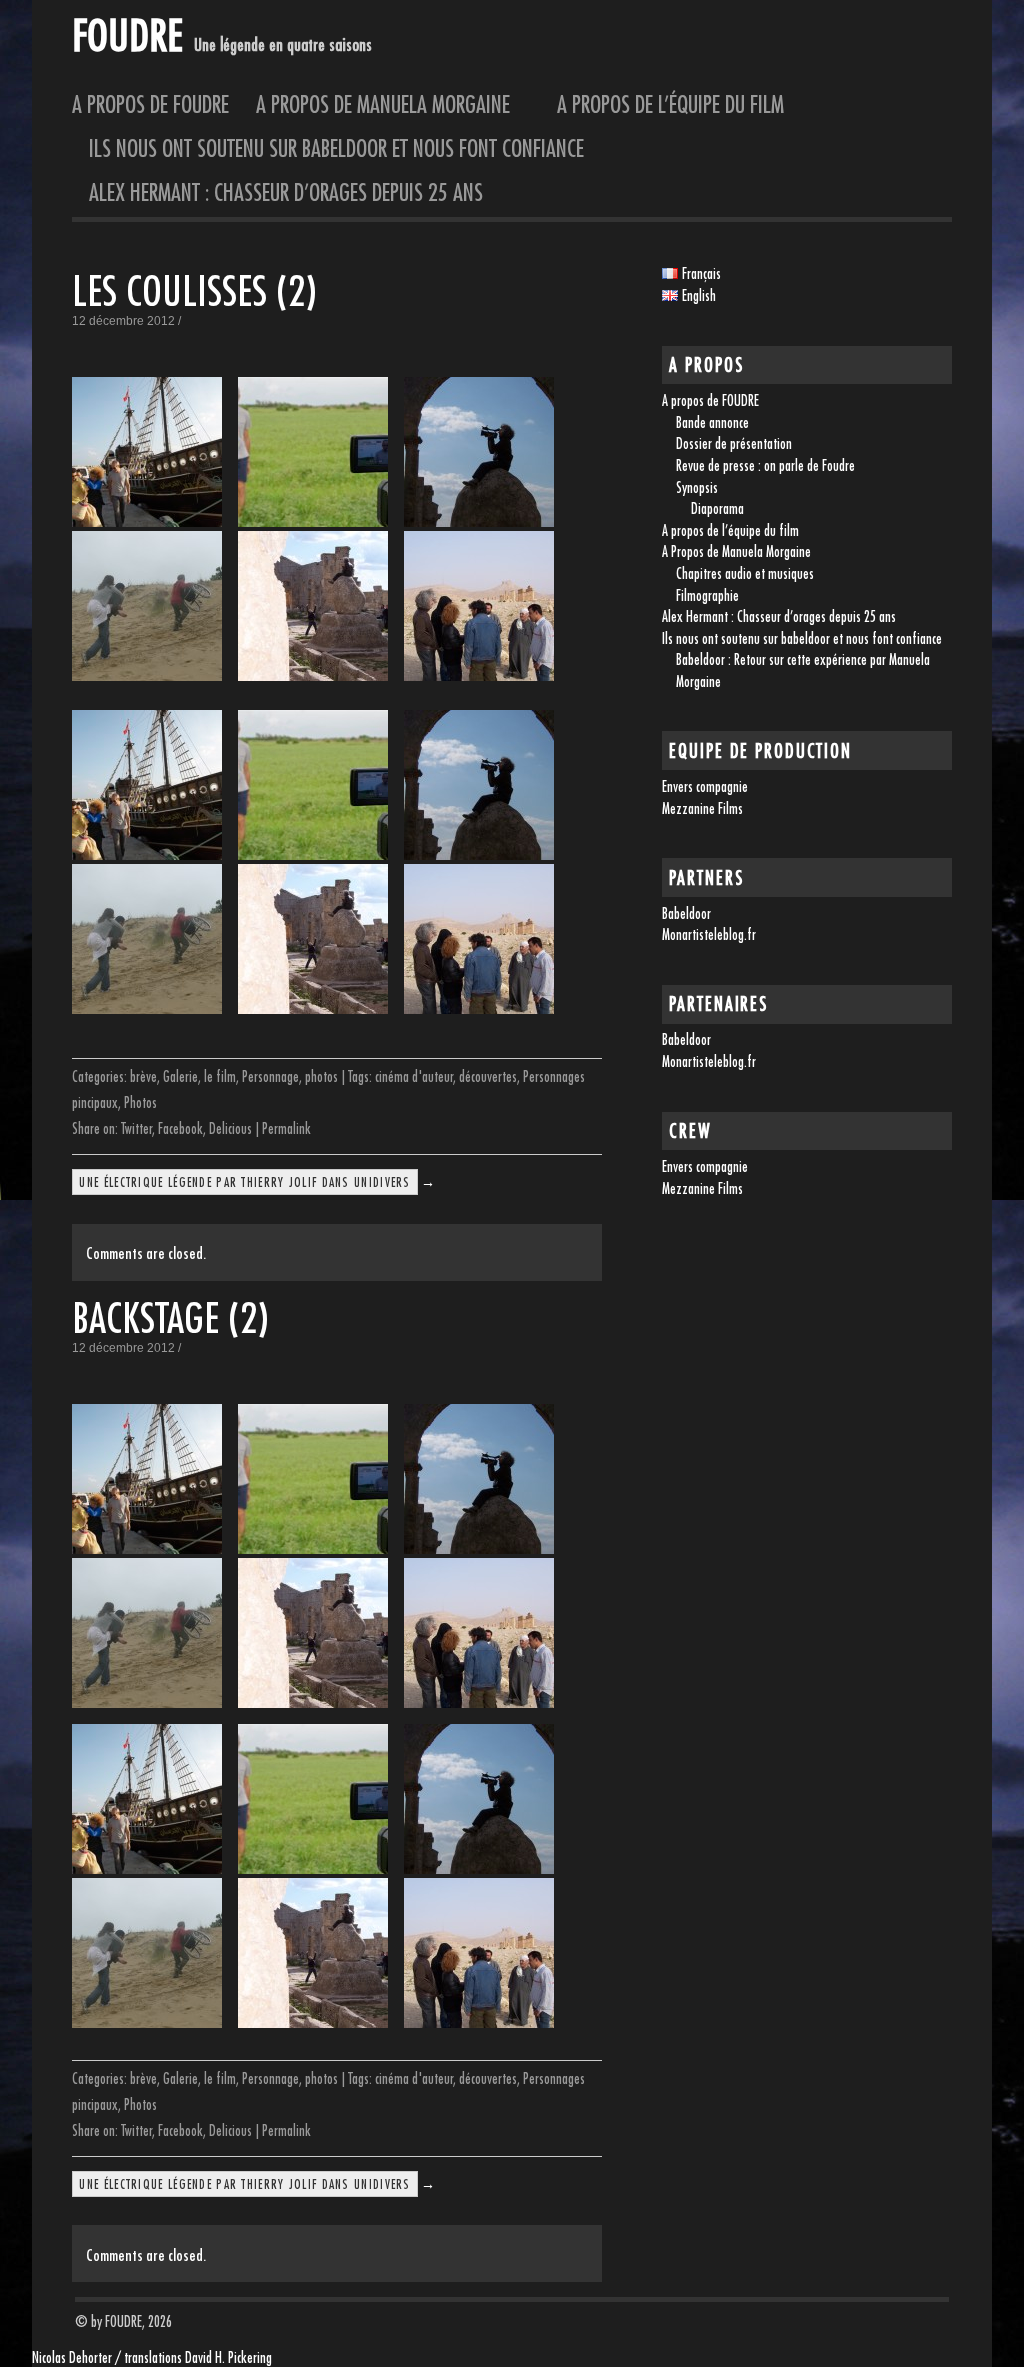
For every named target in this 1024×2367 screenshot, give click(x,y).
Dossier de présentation (734, 443)
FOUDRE (127, 34)
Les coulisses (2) (194, 290)
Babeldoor (686, 913)
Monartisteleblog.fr (709, 934)
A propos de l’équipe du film (670, 104)
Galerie (180, 1076)
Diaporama (717, 508)
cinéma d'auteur (414, 1076)
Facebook (180, 1128)
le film (220, 1076)
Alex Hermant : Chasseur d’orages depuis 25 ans (286, 192)
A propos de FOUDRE (150, 104)
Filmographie (707, 595)
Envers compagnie (705, 786)
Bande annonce (712, 422)
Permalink (286, 1128)
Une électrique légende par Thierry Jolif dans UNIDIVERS (244, 1182)
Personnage (270, 1076)
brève (143, 1076)
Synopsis (697, 487)
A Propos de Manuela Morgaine (393, 104)
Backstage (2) (170, 1317)
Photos (140, 1102)
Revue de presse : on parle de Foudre (765, 465)
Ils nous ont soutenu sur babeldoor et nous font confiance (336, 148)
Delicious (230, 1128)
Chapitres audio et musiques (745, 573)
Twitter (136, 1128)
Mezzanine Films (702, 808)
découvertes (488, 1076)
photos (321, 1076)
